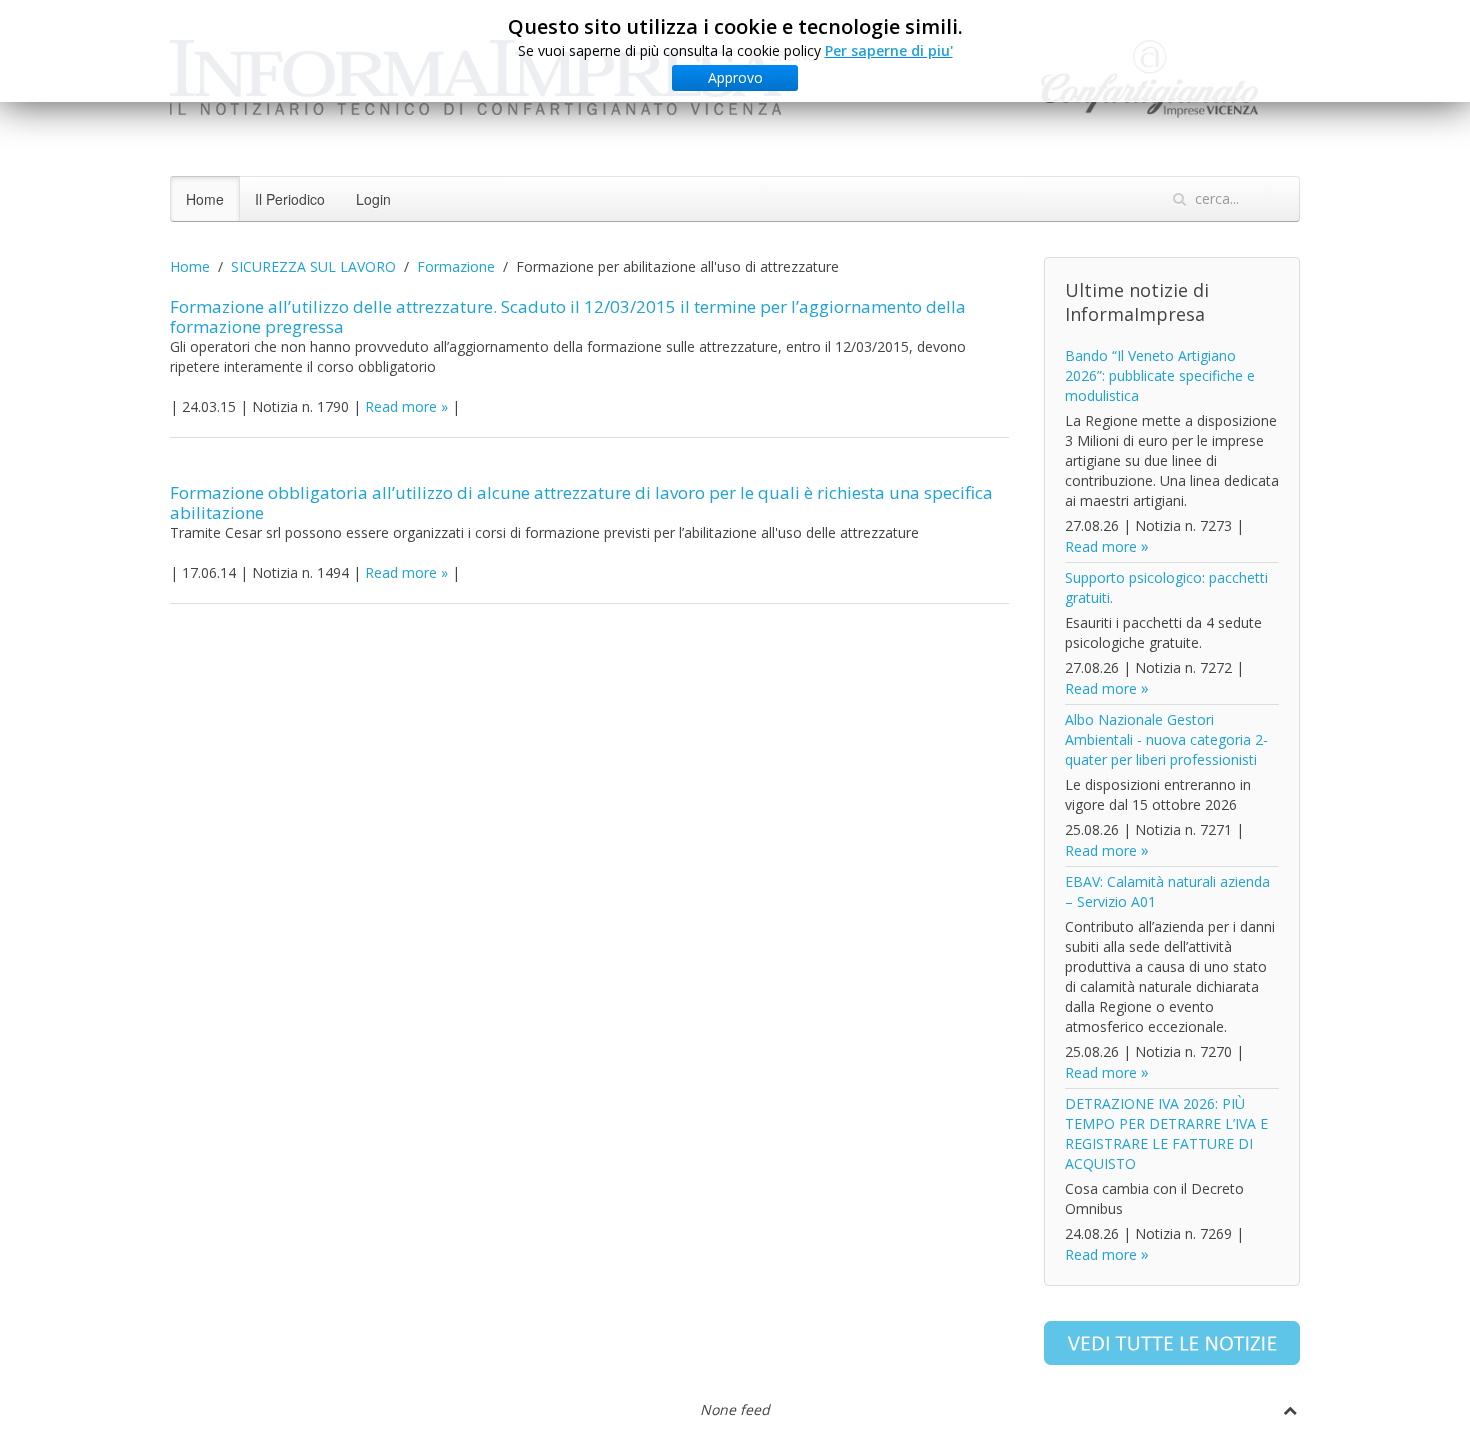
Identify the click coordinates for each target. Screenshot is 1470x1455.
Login (373, 199)
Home (205, 199)
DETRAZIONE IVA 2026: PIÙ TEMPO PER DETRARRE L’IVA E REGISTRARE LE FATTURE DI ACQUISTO (1166, 1133)
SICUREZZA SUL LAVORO (313, 266)
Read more (401, 406)
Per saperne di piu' (889, 50)
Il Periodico (290, 199)
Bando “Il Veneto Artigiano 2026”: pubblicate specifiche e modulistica (1160, 375)
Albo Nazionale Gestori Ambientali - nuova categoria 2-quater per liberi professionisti (1166, 739)
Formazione (456, 266)
